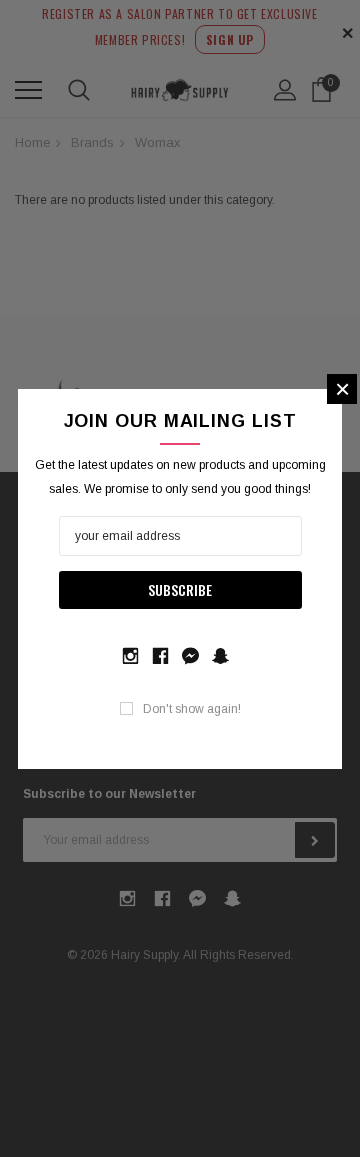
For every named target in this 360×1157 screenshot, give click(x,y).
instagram (130, 654)
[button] (342, 389)
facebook (160, 654)
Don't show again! (192, 709)
